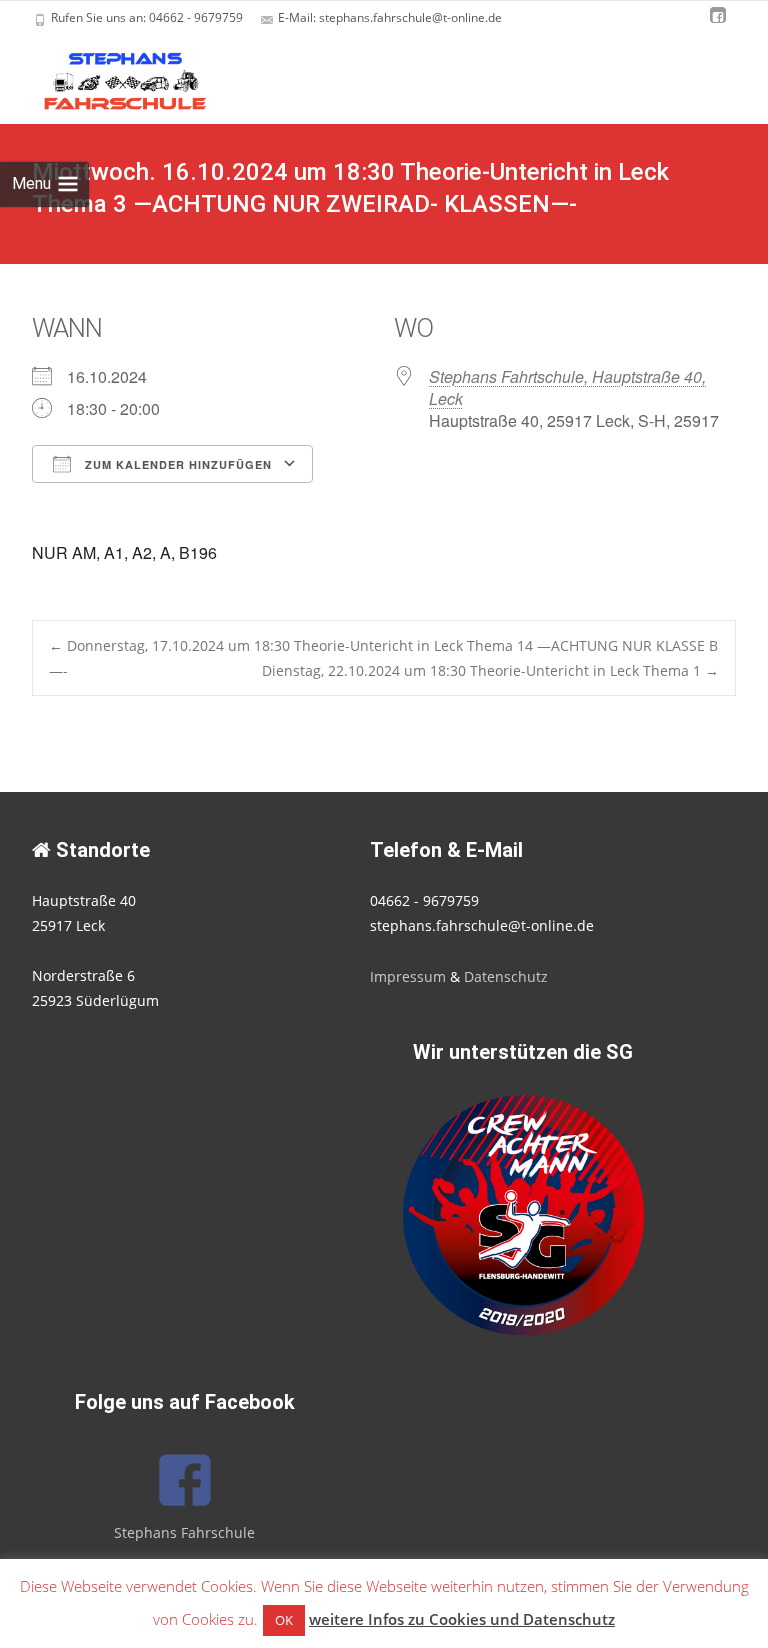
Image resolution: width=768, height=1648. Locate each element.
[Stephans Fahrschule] (108, 76)
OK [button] (284, 1620)
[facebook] (718, 24)
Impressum (408, 976)
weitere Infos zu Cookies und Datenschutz (462, 1619)
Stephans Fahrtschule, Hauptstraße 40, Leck (567, 387)
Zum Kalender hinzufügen (176, 464)
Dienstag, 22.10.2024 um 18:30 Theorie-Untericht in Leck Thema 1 (490, 670)
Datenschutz (506, 976)
